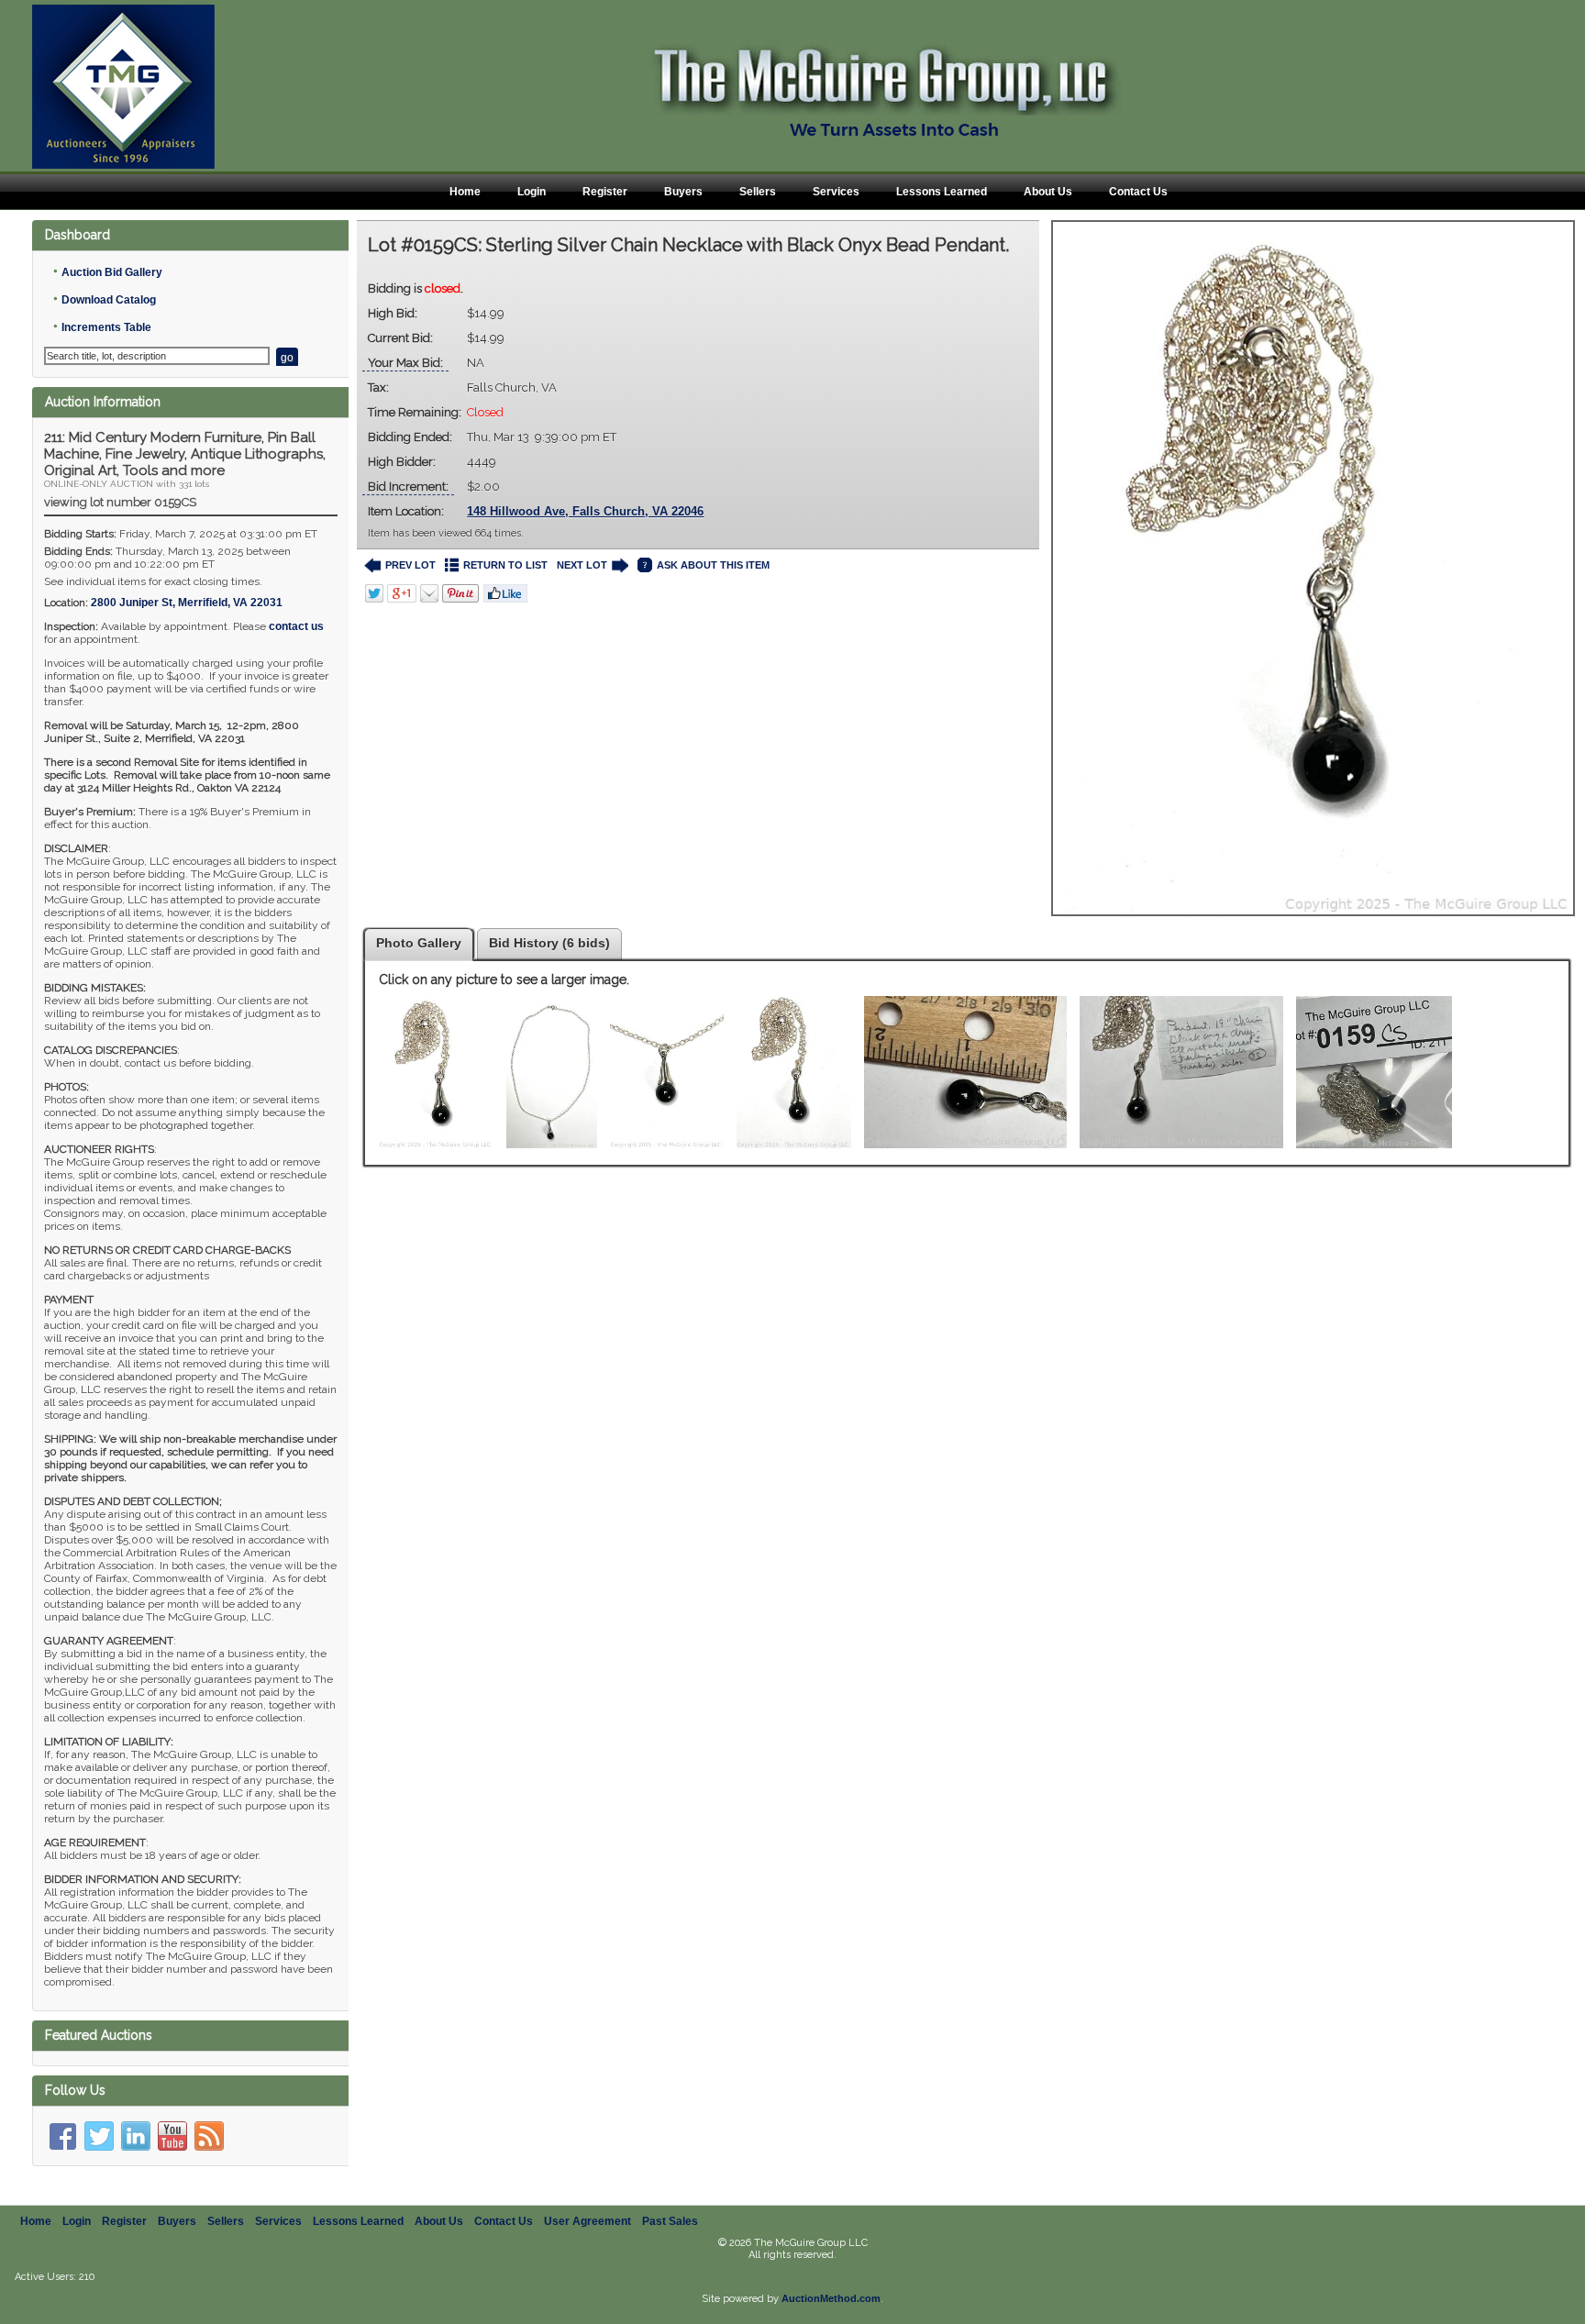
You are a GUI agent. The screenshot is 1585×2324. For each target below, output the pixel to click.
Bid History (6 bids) (549, 943)
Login (532, 192)
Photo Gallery (419, 943)
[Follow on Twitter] (99, 2136)
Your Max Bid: (405, 363)
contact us (296, 626)
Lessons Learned (942, 192)
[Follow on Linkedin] (136, 2136)
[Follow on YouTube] (172, 2136)
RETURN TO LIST (505, 565)
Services (836, 192)
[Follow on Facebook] (62, 2136)
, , (187, 603)
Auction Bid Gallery (112, 272)
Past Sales (670, 2221)
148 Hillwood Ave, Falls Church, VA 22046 (585, 511)
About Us (1048, 192)
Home (465, 192)
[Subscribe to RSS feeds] (209, 2136)
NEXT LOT (582, 565)
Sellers (758, 192)
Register (605, 192)
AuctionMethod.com (831, 2298)
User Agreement (587, 2221)
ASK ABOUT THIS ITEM (713, 565)
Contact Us (1138, 192)
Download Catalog (109, 300)
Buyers (683, 192)
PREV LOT (410, 565)
